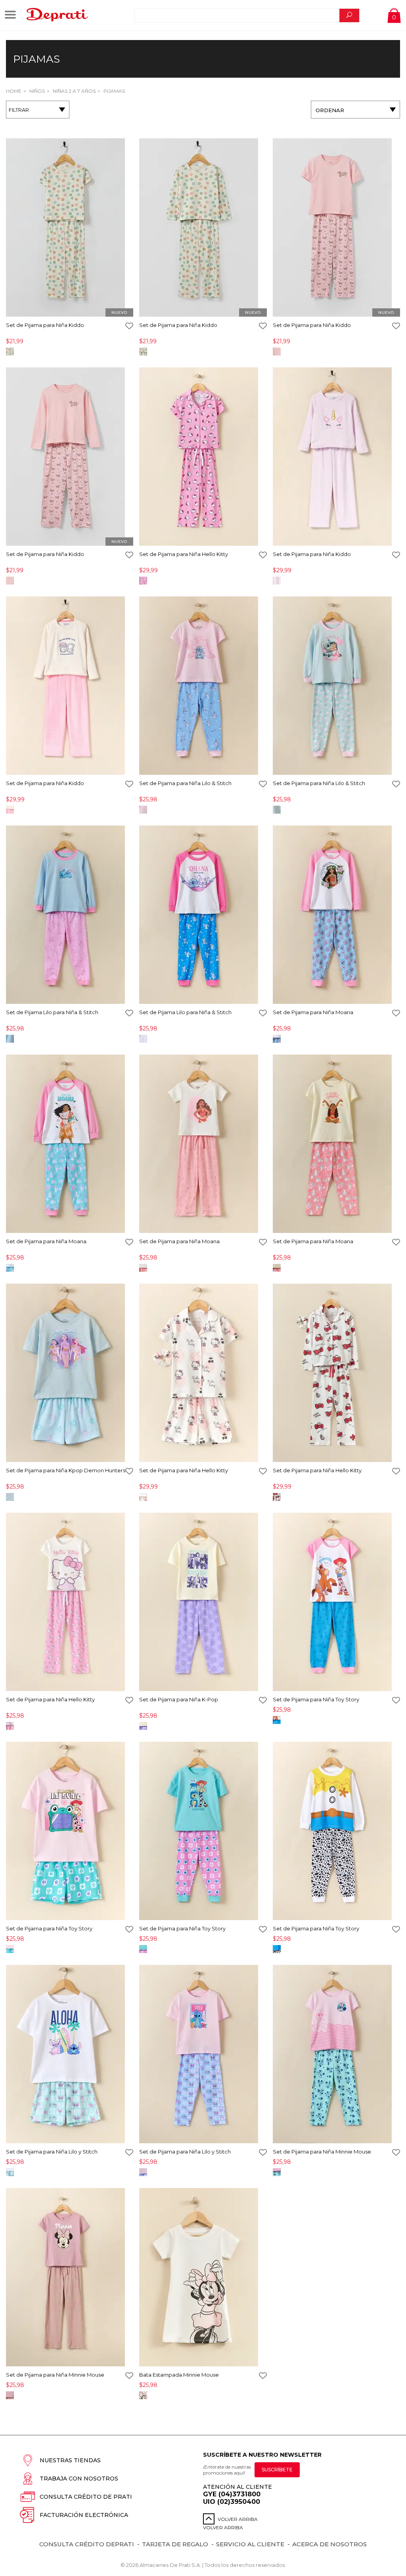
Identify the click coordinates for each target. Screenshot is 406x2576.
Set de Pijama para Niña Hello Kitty (184, 554)
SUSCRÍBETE (277, 2470)
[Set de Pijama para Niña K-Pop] (203, 1602)
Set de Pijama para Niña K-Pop (179, 1699)
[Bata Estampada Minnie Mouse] (203, 2278)
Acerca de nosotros (329, 2544)
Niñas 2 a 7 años (74, 91)
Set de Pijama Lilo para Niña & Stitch (52, 1012)
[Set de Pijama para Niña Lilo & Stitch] (203, 686)
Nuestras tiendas (70, 2460)
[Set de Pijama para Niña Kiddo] (70, 228)
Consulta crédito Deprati (87, 2544)
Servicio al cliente (250, 2544)
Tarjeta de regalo (175, 2544)
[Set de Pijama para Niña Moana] (336, 915)
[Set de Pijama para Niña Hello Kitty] (203, 457)
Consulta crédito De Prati (86, 2497)
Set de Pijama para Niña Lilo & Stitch (185, 783)
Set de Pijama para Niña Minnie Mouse (322, 2152)
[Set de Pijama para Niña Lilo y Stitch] (70, 2055)
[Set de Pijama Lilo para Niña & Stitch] (70, 915)
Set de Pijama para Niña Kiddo (45, 325)
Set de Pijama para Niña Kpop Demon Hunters (66, 1470)
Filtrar (19, 110)
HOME (14, 91)
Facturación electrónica (84, 2515)
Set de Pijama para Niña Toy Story (316, 1699)
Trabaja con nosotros (79, 2479)
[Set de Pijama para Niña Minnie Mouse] (336, 2055)
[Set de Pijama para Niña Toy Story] (336, 1602)
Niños (36, 91)
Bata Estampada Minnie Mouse (179, 2375)
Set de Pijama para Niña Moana (313, 1012)
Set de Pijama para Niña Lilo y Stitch (52, 2152)
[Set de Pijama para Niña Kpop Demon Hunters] (70, 1373)
